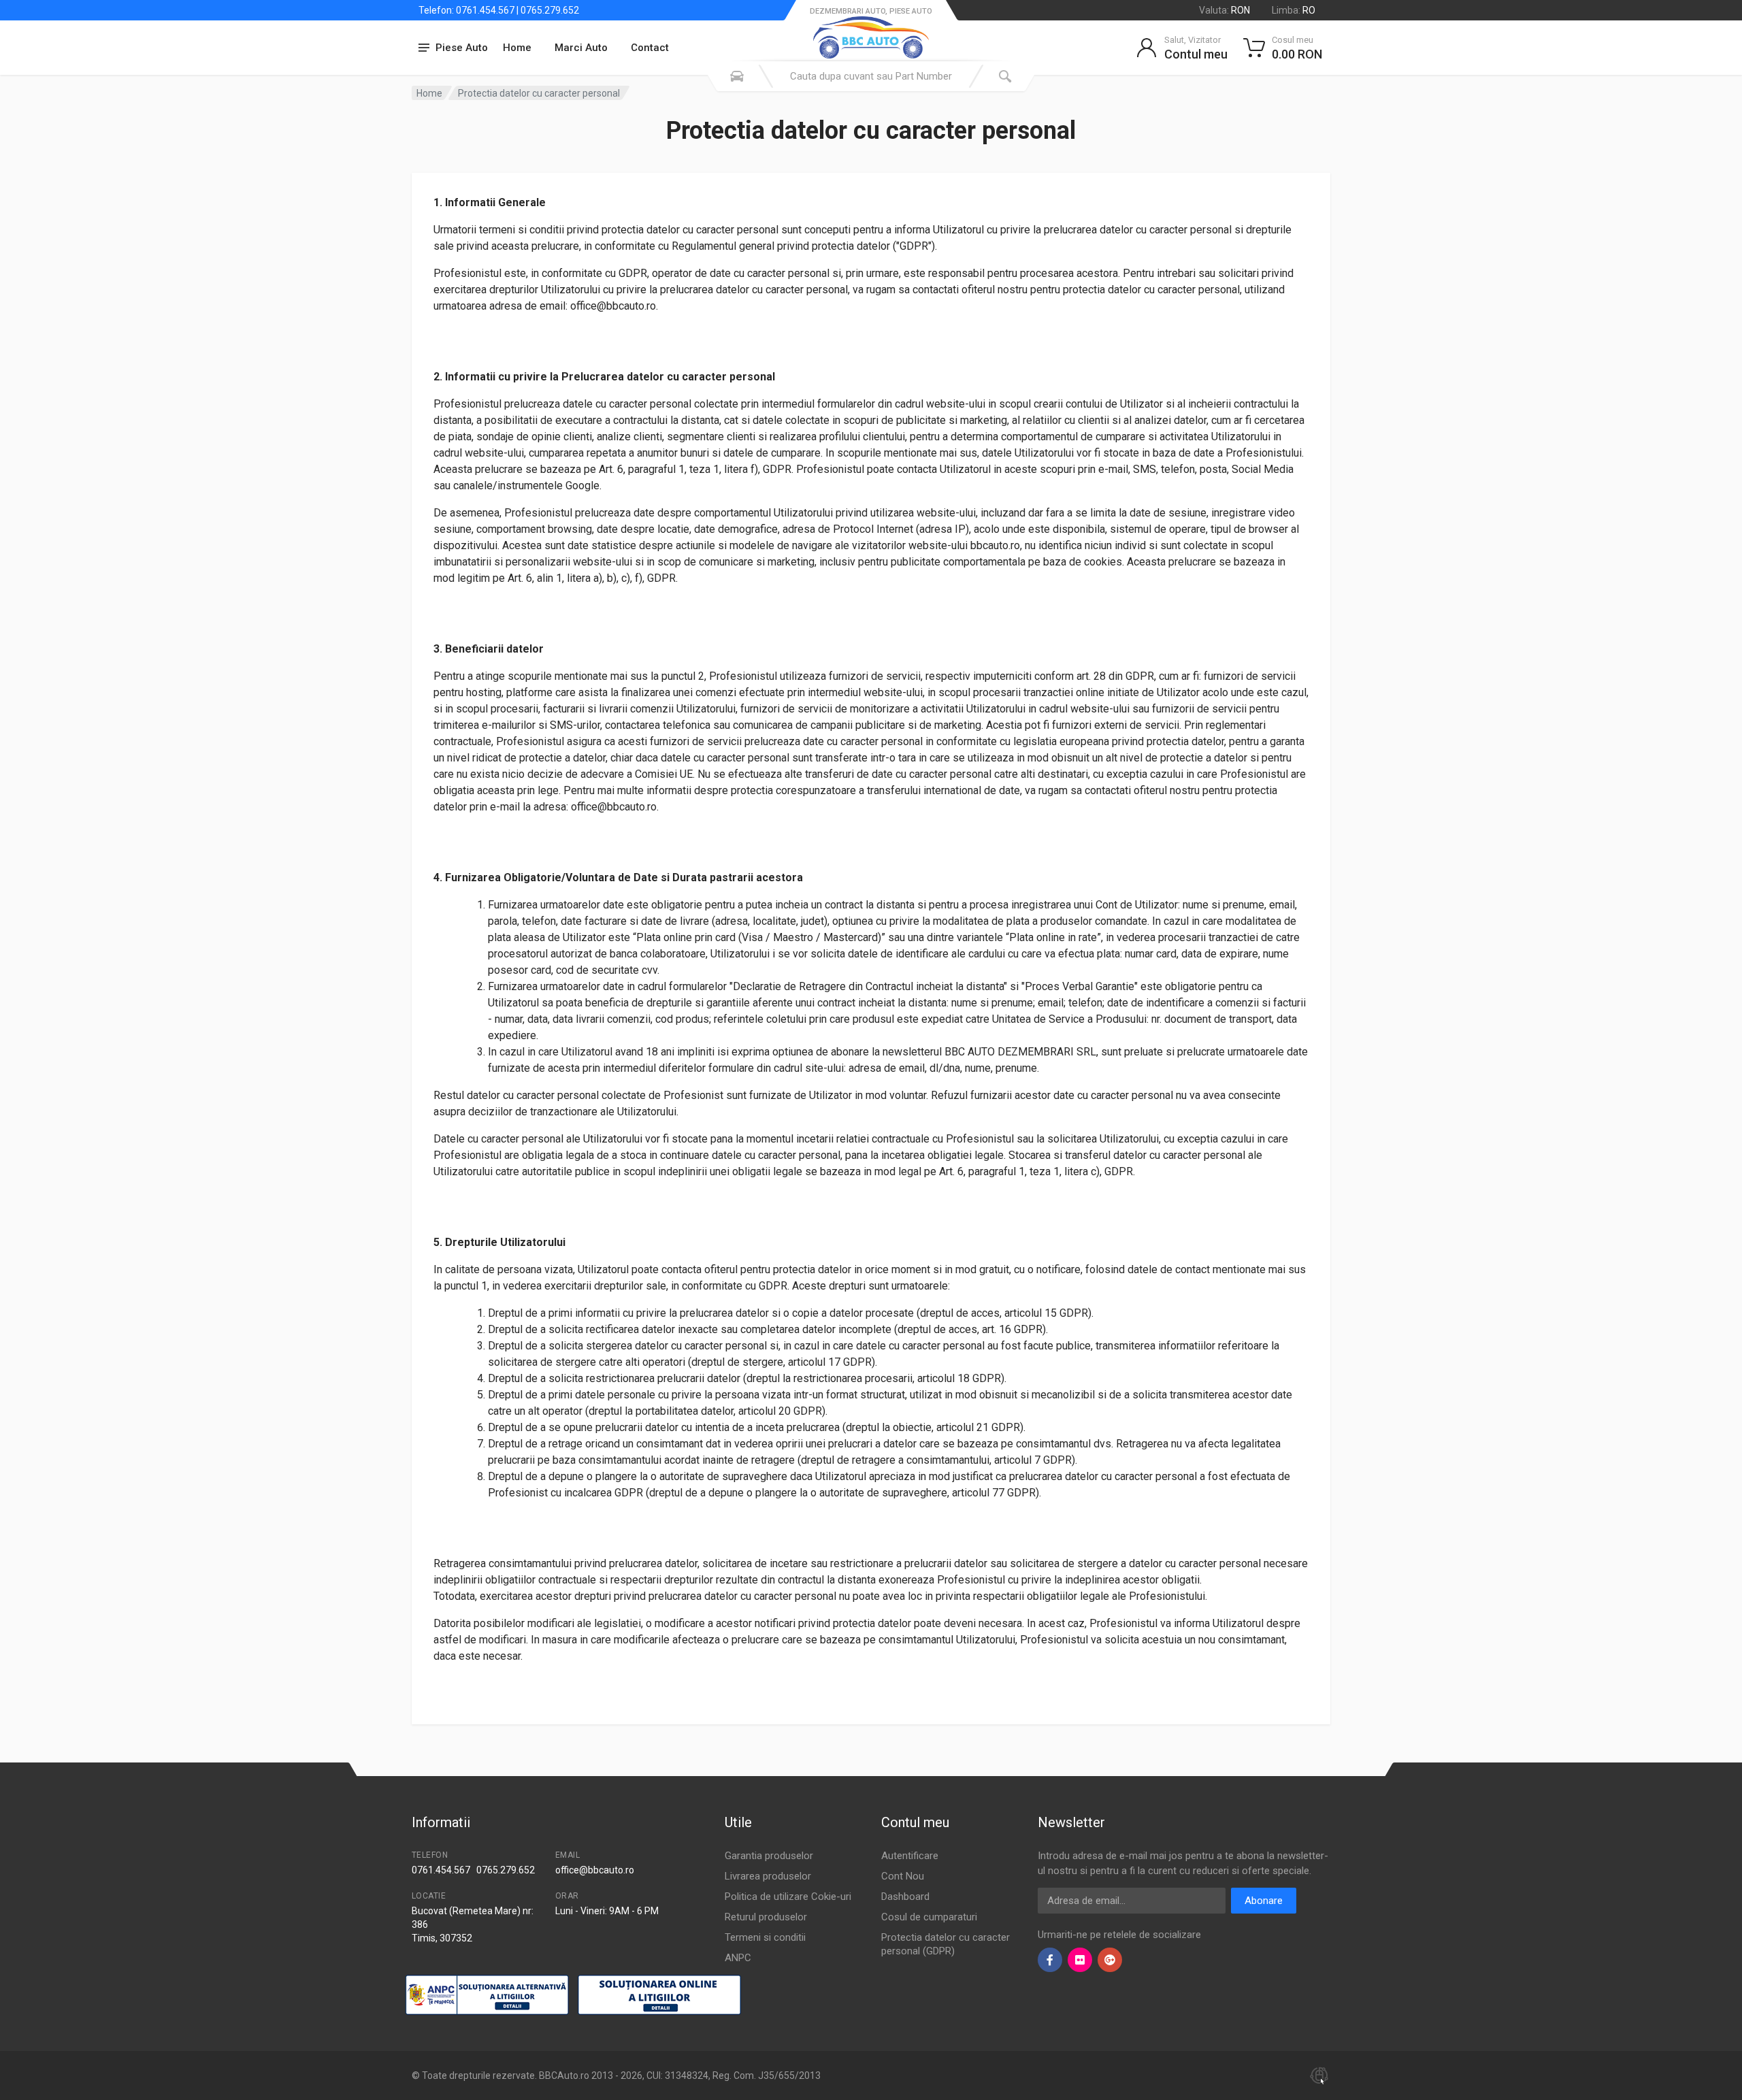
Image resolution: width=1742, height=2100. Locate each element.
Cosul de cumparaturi (929, 1917)
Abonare (1264, 1901)
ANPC (738, 1958)
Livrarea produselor (768, 1876)
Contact (650, 48)
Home (517, 48)
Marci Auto (581, 48)
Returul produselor (766, 1917)
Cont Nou (903, 1876)
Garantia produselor (769, 1856)
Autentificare (910, 1856)
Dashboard (905, 1897)
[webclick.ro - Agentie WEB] (1319, 2075)
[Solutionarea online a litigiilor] (659, 1995)
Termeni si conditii (765, 1937)
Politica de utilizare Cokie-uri (788, 1897)
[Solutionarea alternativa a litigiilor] (487, 1995)
